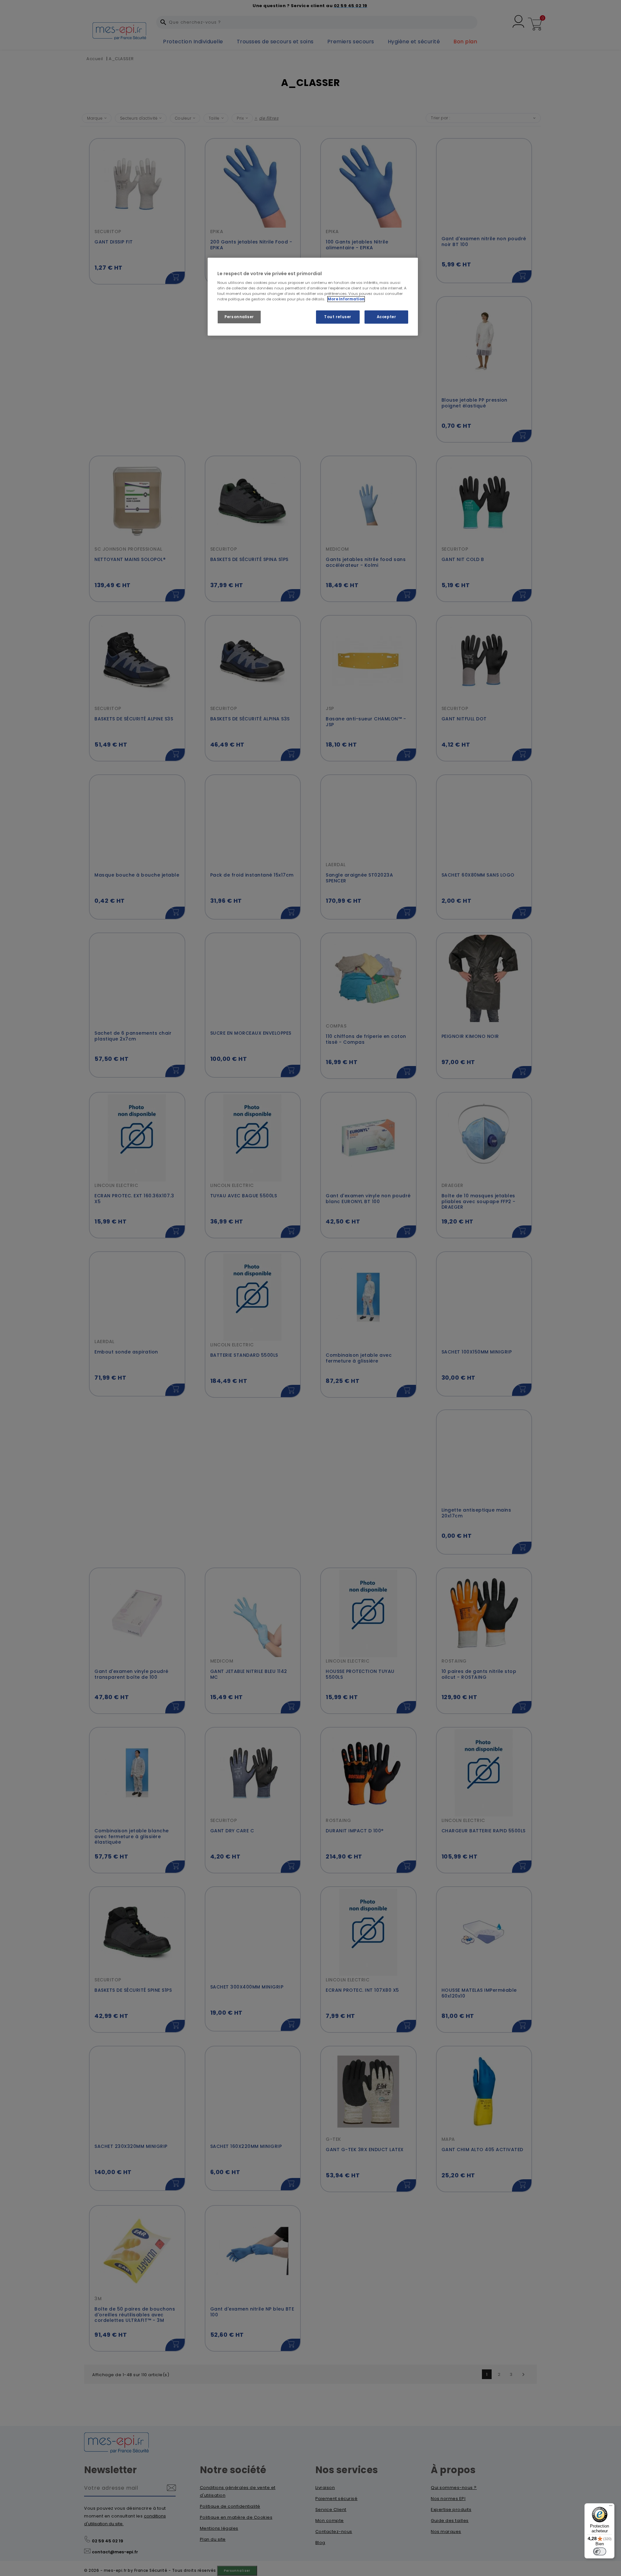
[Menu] (611, 2507)
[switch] (600, 2551)
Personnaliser (239, 317)
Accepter (387, 317)
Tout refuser (338, 317)
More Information (346, 299)
